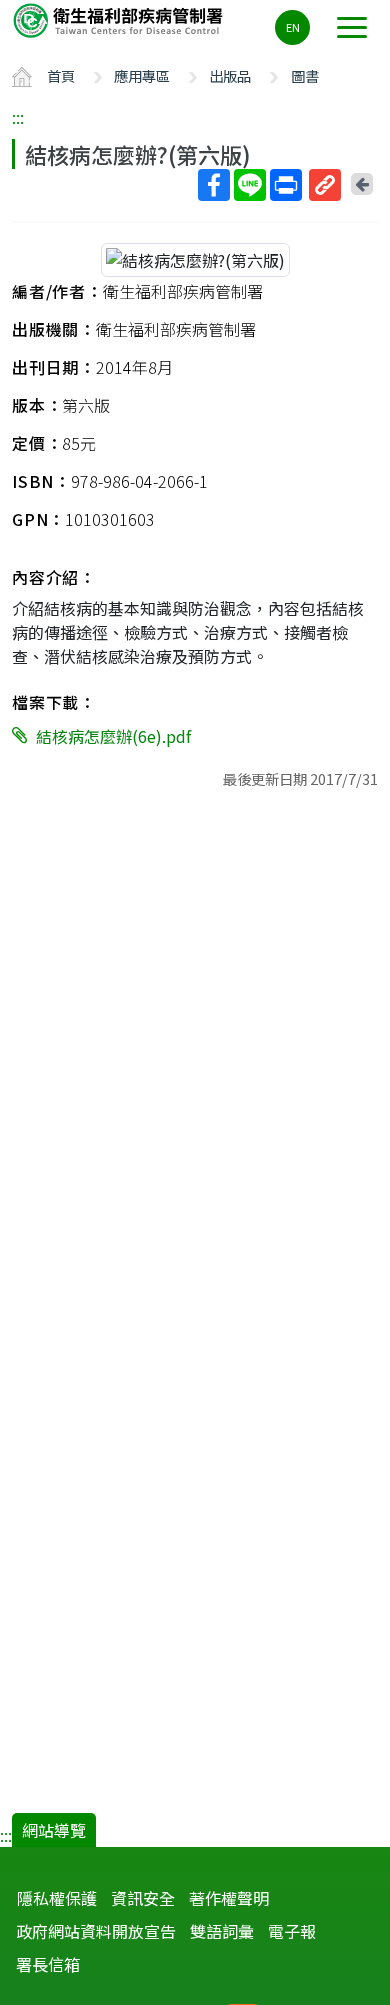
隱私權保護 (57, 1898)
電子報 (292, 1931)
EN (293, 27)
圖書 (305, 75)
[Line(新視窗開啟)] (250, 185)
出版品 (230, 75)
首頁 (61, 75)
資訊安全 (143, 1898)
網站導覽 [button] (54, 1830)
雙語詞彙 (222, 1931)
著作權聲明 (229, 1898)
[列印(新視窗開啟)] (286, 185)
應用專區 (142, 75)
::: (18, 117)
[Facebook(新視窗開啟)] (214, 185)
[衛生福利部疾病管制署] (120, 19)
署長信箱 (48, 1964)
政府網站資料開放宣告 (96, 1931)
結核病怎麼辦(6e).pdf (113, 736)
